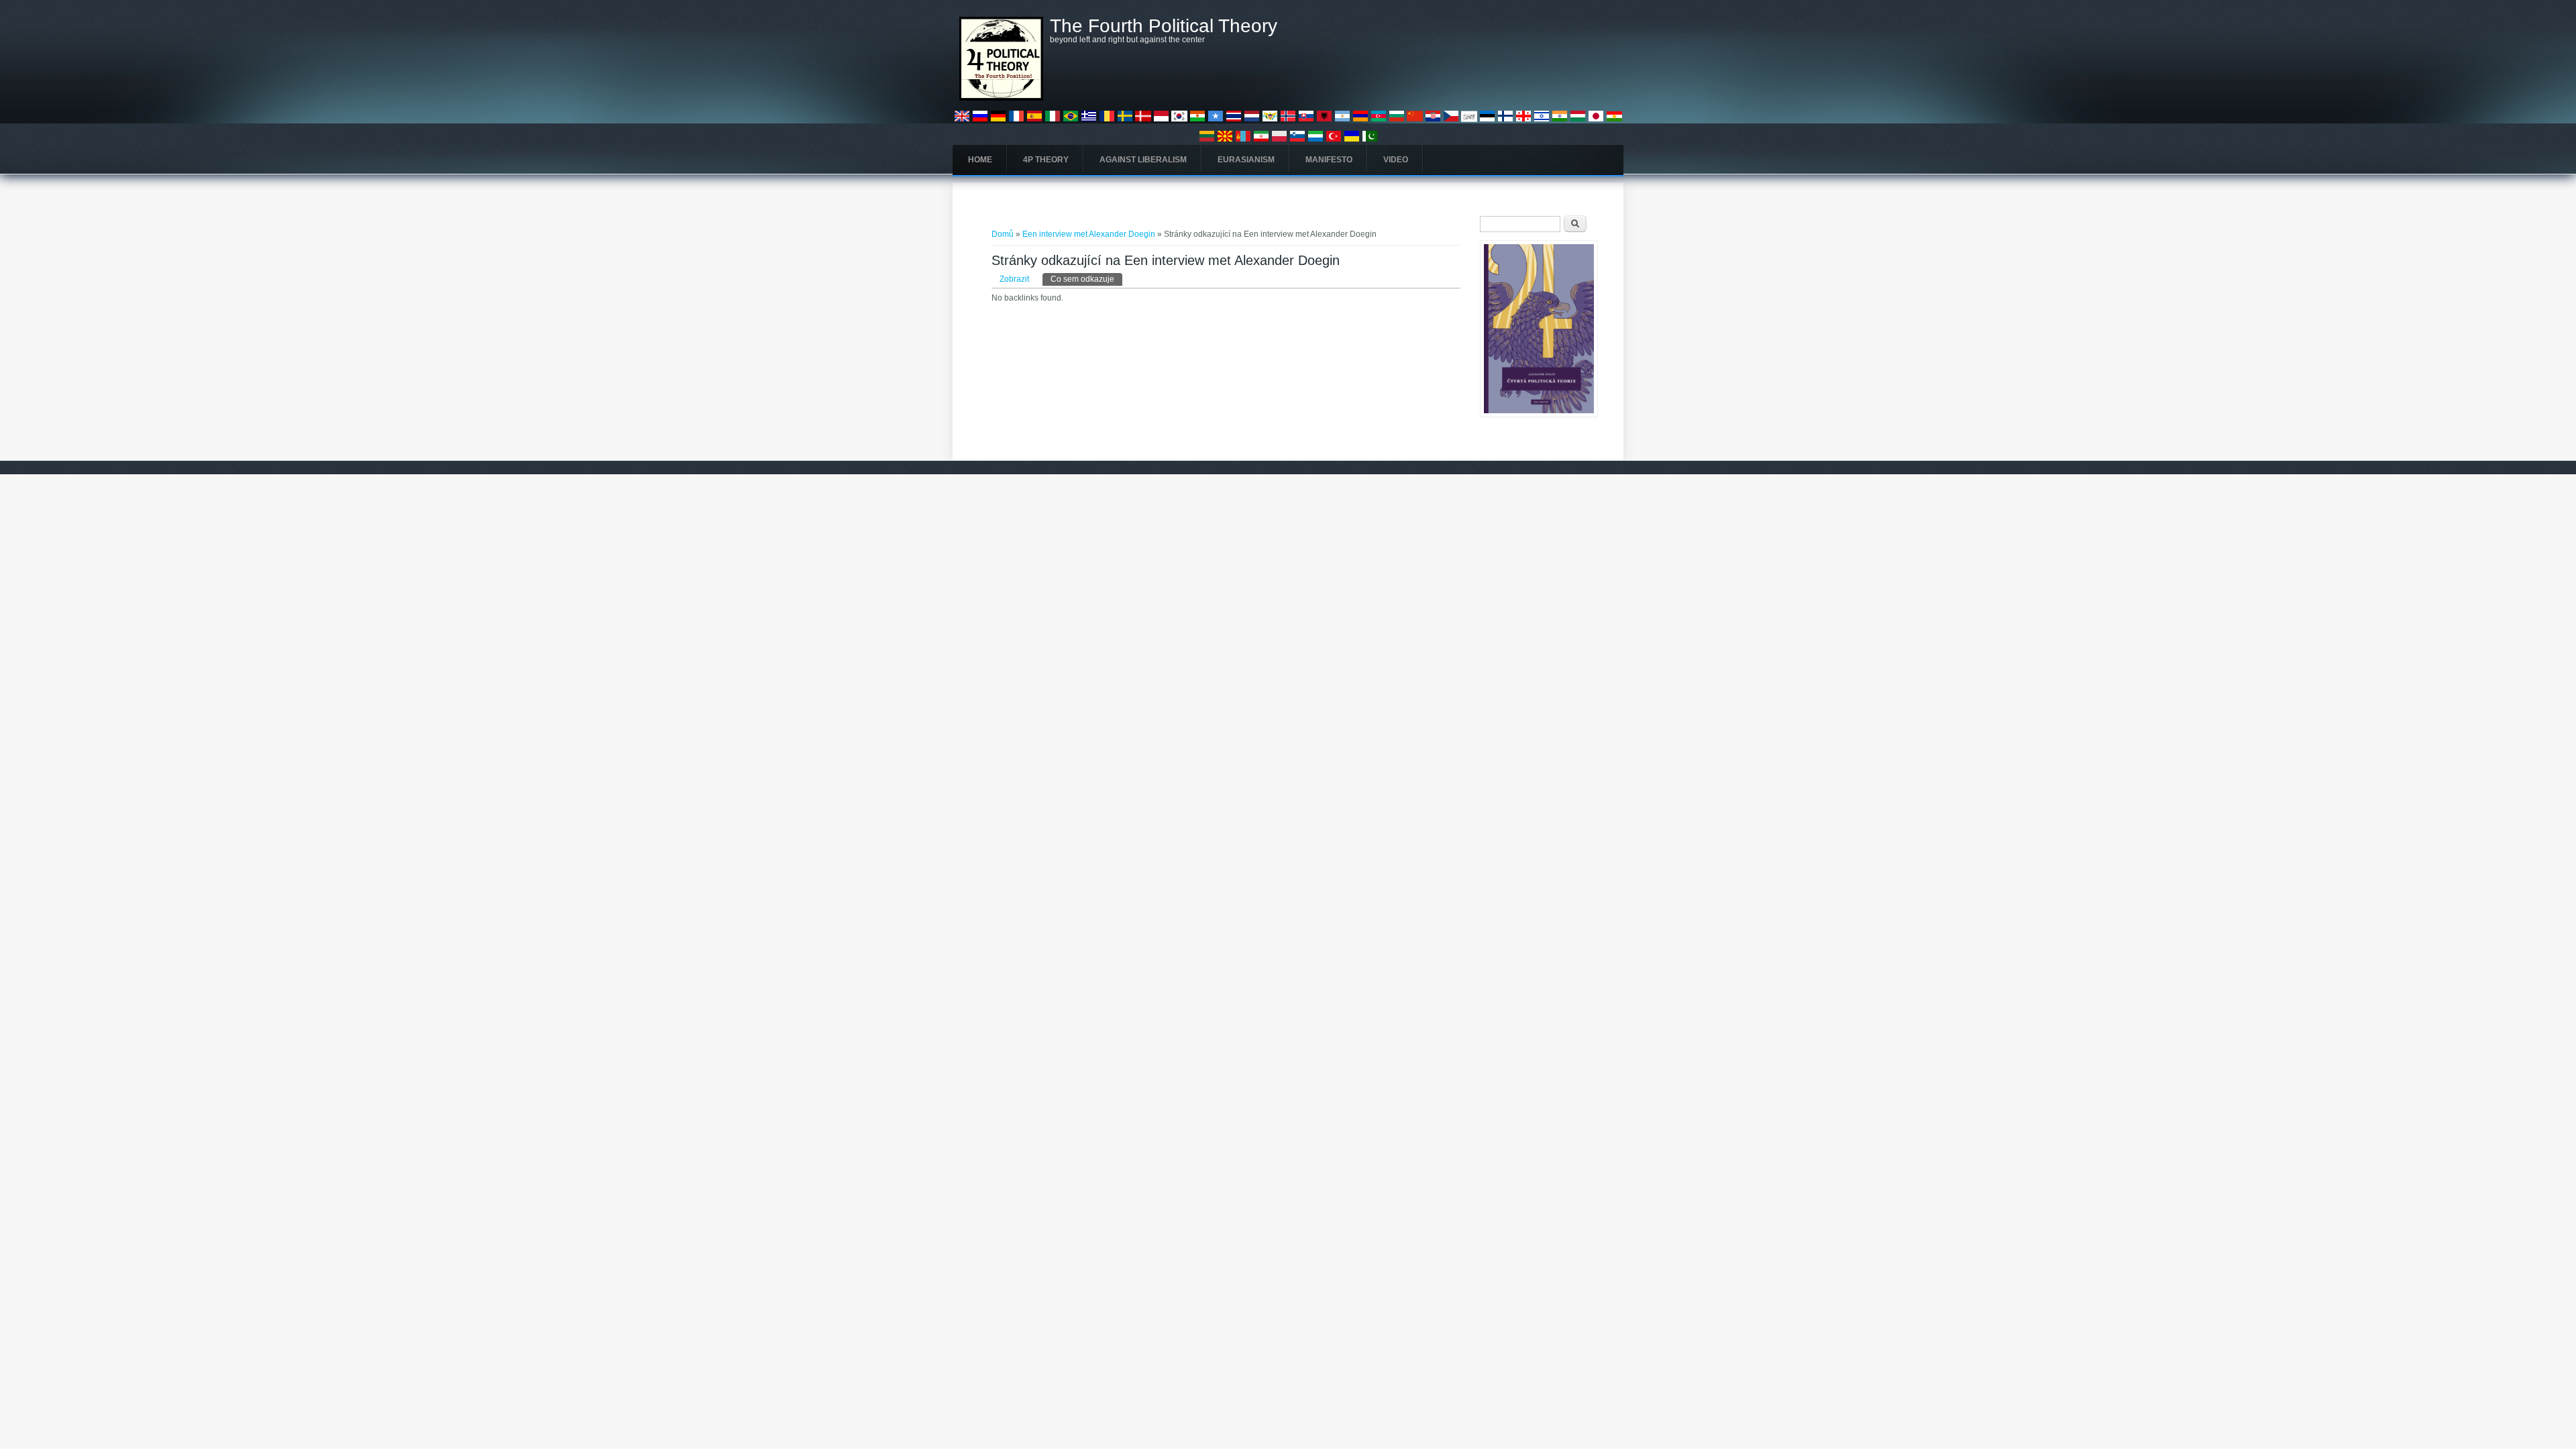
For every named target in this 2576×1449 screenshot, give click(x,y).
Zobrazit (1014, 279)
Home (980, 160)
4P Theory (1046, 160)
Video (1396, 160)
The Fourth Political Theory (1164, 26)
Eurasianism (1246, 160)
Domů (1003, 234)
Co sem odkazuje (1086, 279)
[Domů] (1001, 98)
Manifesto (1329, 160)
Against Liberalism (1143, 160)
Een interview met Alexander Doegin (1089, 234)
